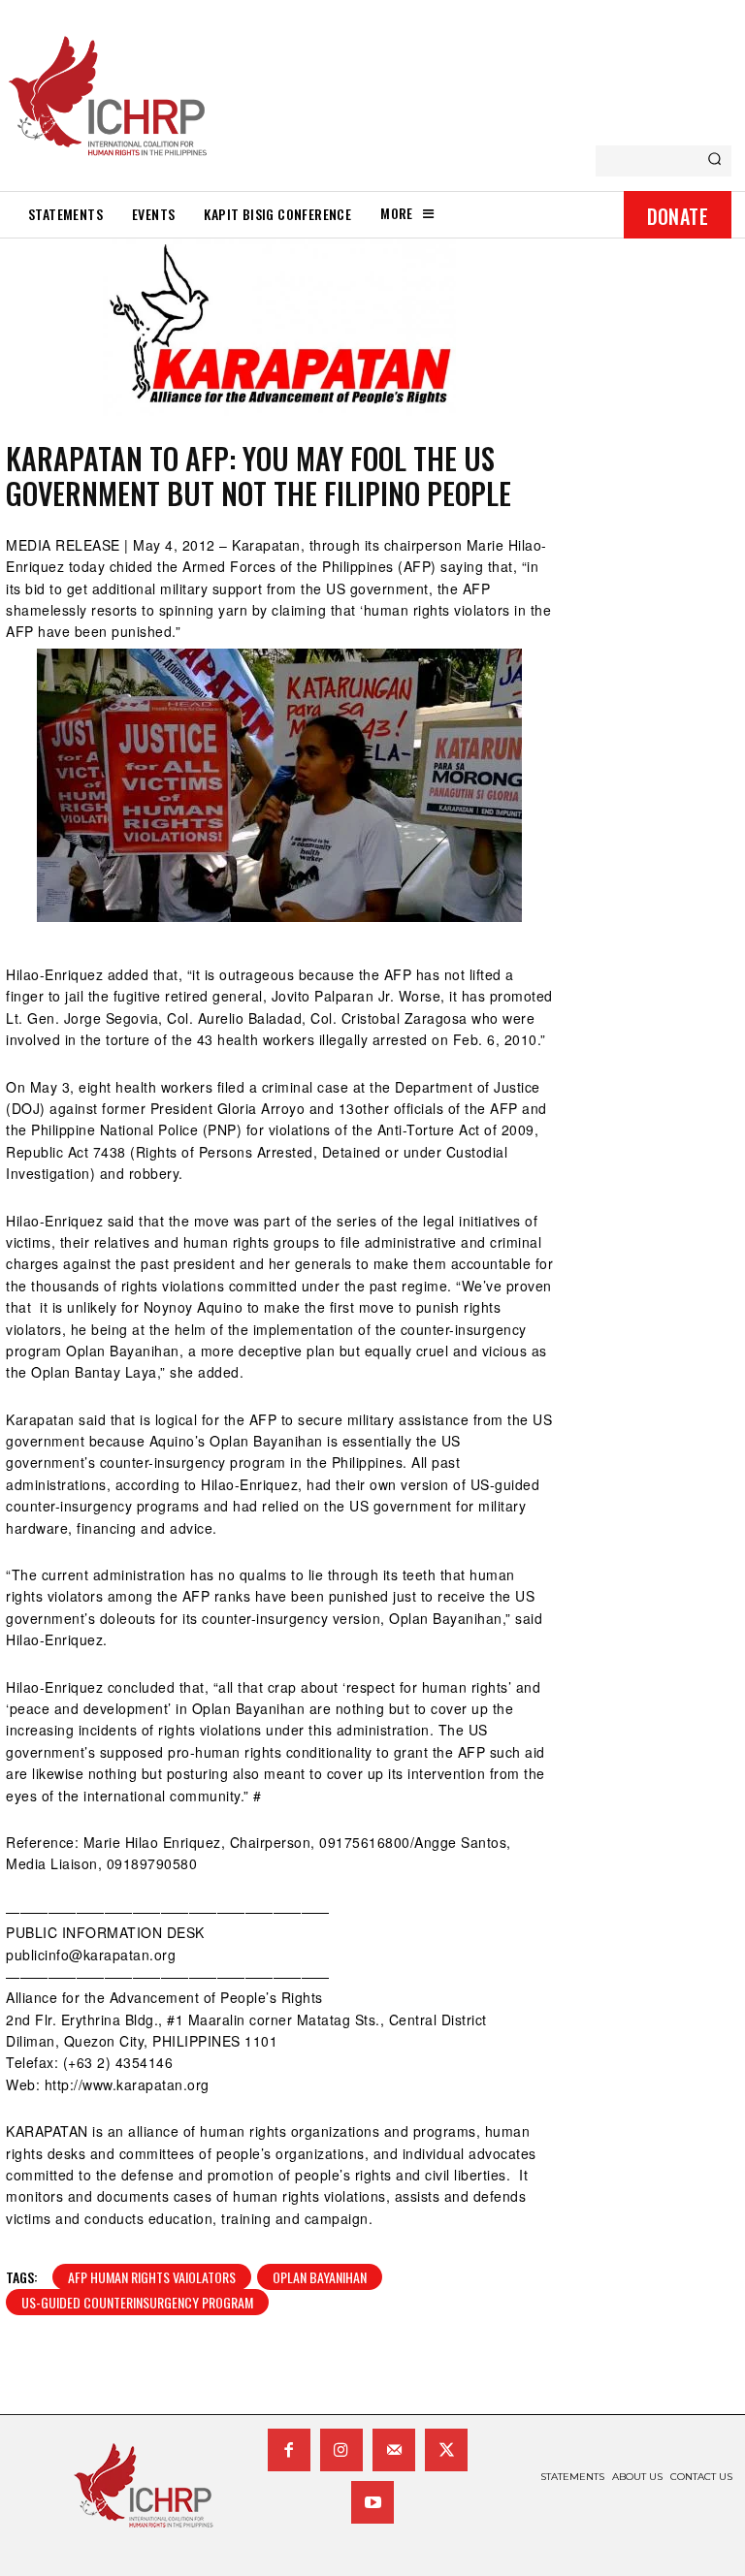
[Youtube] (372, 2502)
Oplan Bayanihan (320, 2277)
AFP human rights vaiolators (152, 2277)
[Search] (714, 161)
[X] (446, 2450)
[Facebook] (289, 2450)
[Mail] (394, 2450)
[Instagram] (341, 2450)
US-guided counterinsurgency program (137, 2302)
